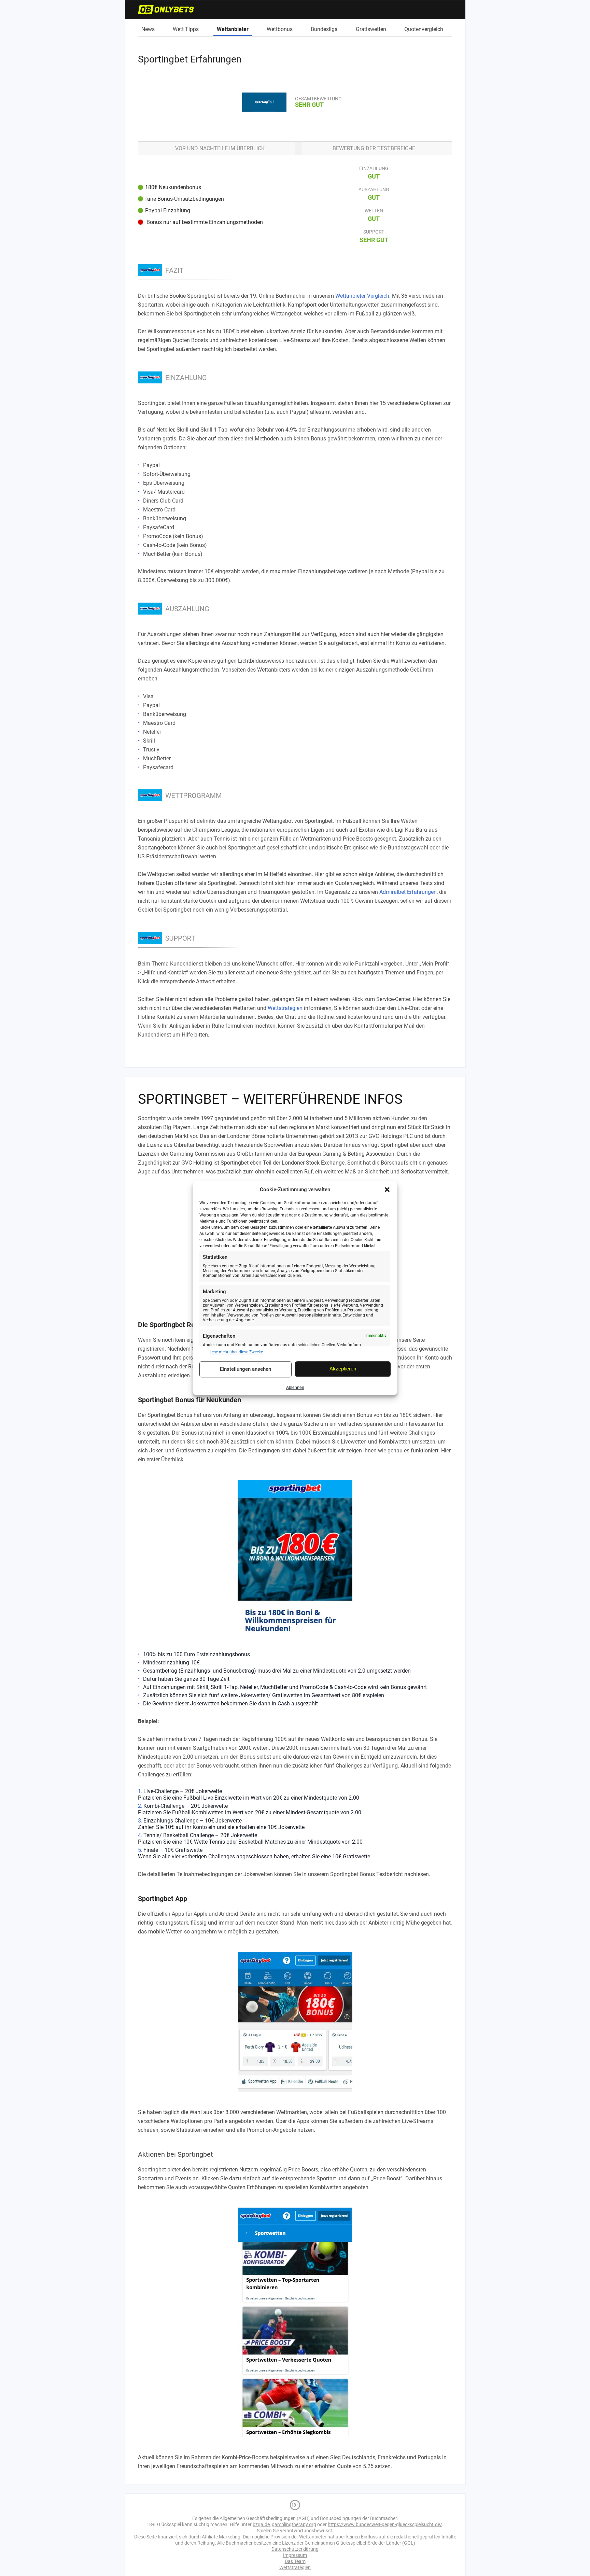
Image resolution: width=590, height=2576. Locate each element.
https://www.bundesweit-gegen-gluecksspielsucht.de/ (385, 2524)
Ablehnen (295, 1388)
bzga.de (261, 2524)
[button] (387, 1190)
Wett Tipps (186, 29)
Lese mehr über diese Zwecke (236, 1352)
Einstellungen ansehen (245, 1369)
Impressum (295, 2555)
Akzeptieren (343, 1369)
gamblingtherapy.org (294, 2524)
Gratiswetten (371, 29)
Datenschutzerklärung (295, 2549)
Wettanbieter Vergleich (362, 296)
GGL (409, 2543)
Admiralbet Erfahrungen (408, 892)
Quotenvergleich (424, 29)
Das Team (295, 2561)
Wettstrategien (285, 1008)
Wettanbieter (233, 29)
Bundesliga (324, 29)
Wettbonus (280, 29)
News (148, 29)
